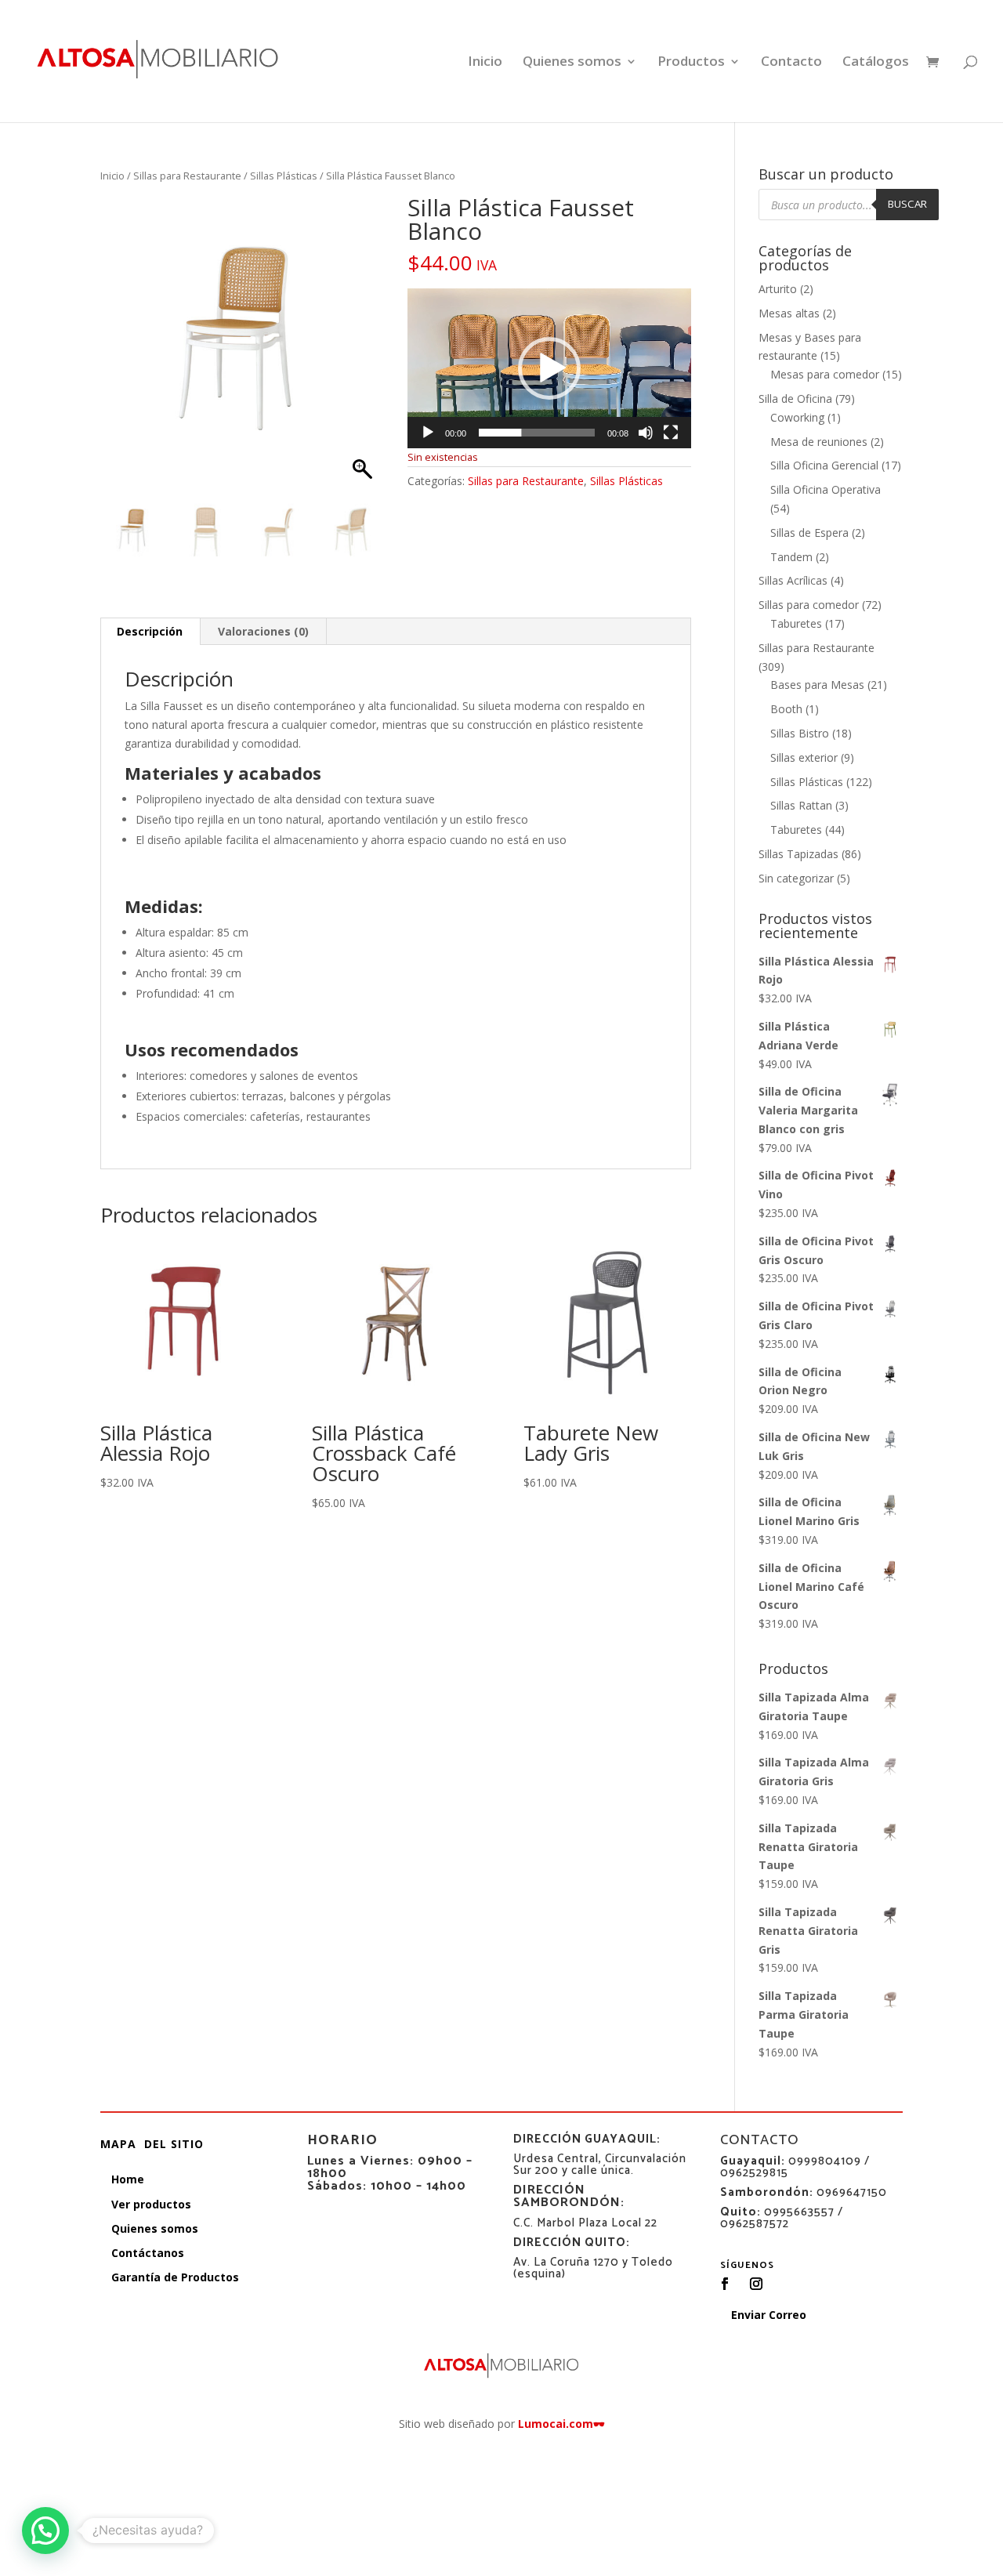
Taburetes (796, 623)
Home (128, 2179)
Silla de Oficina (795, 399)
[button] (364, 351)
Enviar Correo (769, 2315)
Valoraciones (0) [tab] (263, 631)
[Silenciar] (646, 433)
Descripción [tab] (150, 631)
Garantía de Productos (175, 2277)
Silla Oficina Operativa (826, 489)
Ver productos (151, 2204)
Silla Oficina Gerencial (824, 465)
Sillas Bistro (800, 733)
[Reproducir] (428, 433)
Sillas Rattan (801, 805)
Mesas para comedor (825, 374)
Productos (691, 63)
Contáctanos (148, 2253)
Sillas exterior (804, 757)
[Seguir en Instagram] (756, 2284)
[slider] (537, 433)
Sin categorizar (796, 878)
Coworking (797, 417)
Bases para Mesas (817, 685)
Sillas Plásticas (284, 176)
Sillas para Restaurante (187, 176)
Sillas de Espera (809, 533)
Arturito (778, 289)
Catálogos (876, 63)
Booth (786, 709)
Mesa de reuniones (819, 442)
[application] (549, 368)
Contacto (791, 63)
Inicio (485, 63)
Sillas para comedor (809, 605)
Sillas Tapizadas (798, 854)
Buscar (907, 204)
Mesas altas (789, 313)
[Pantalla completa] (671, 433)
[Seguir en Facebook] (725, 2284)
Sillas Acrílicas (793, 580)
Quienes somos (572, 63)
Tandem (791, 557)
